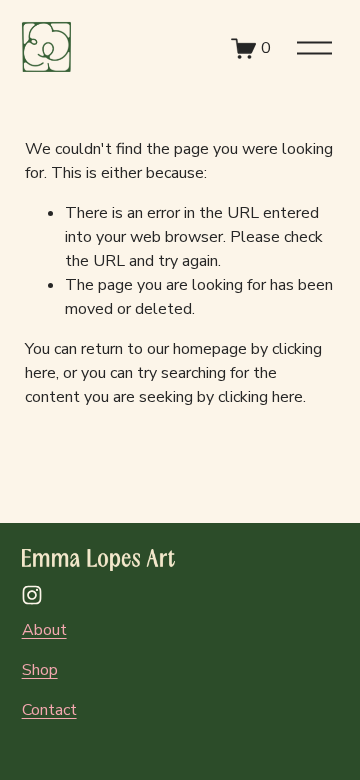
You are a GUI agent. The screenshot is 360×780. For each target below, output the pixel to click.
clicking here (260, 397)
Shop (40, 670)
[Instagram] (32, 595)
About (44, 630)
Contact (49, 710)
